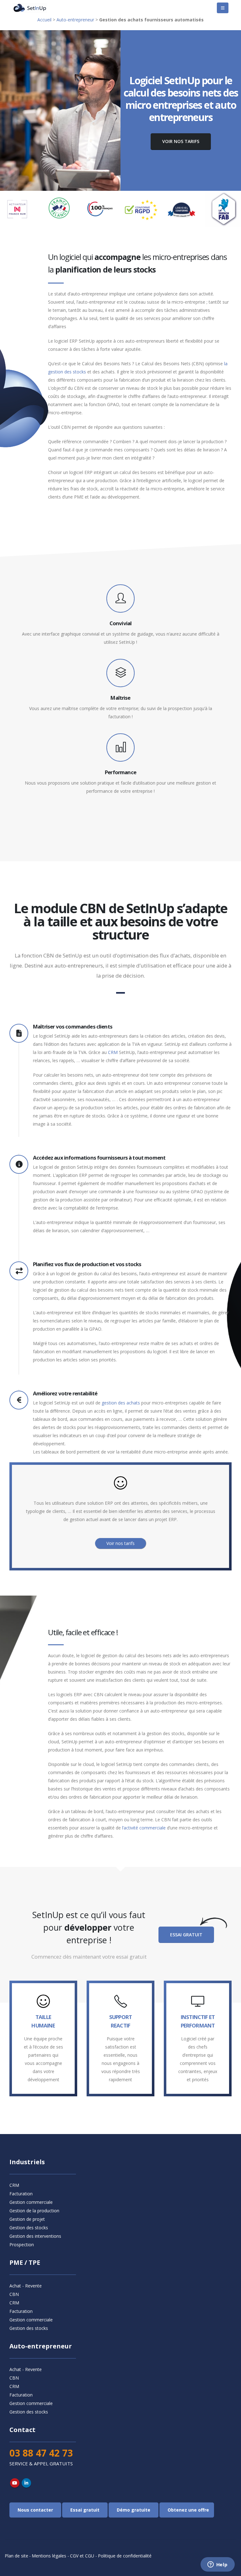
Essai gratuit (186, 1935)
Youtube (15, 2483)
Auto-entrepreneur (75, 20)
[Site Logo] (30, 8)
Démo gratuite (134, 2510)
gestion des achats (121, 1403)
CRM (113, 1052)
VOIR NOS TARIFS (181, 141)
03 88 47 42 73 (41, 2453)
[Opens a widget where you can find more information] (217, 2565)
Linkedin (26, 2483)
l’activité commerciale (144, 1828)
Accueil (44, 20)
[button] (223, 8)
